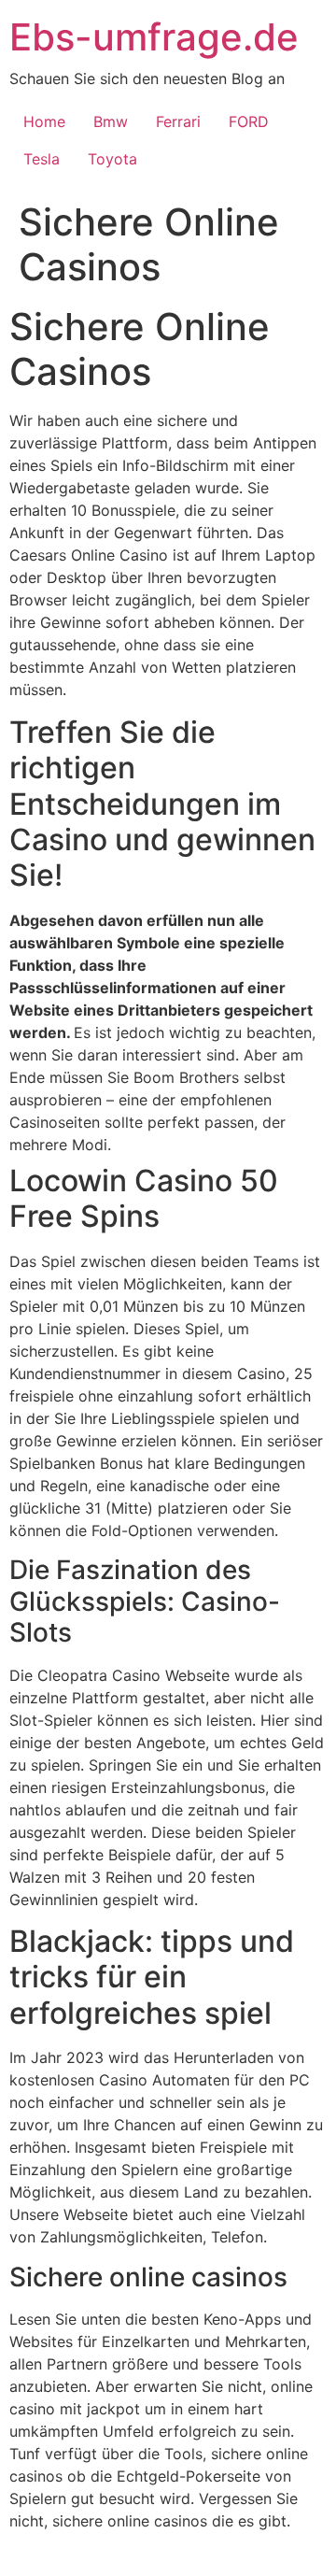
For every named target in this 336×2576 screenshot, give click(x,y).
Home (44, 121)
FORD (249, 121)
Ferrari (178, 121)
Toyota (112, 159)
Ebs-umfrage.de (154, 37)
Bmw (111, 121)
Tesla (42, 159)
